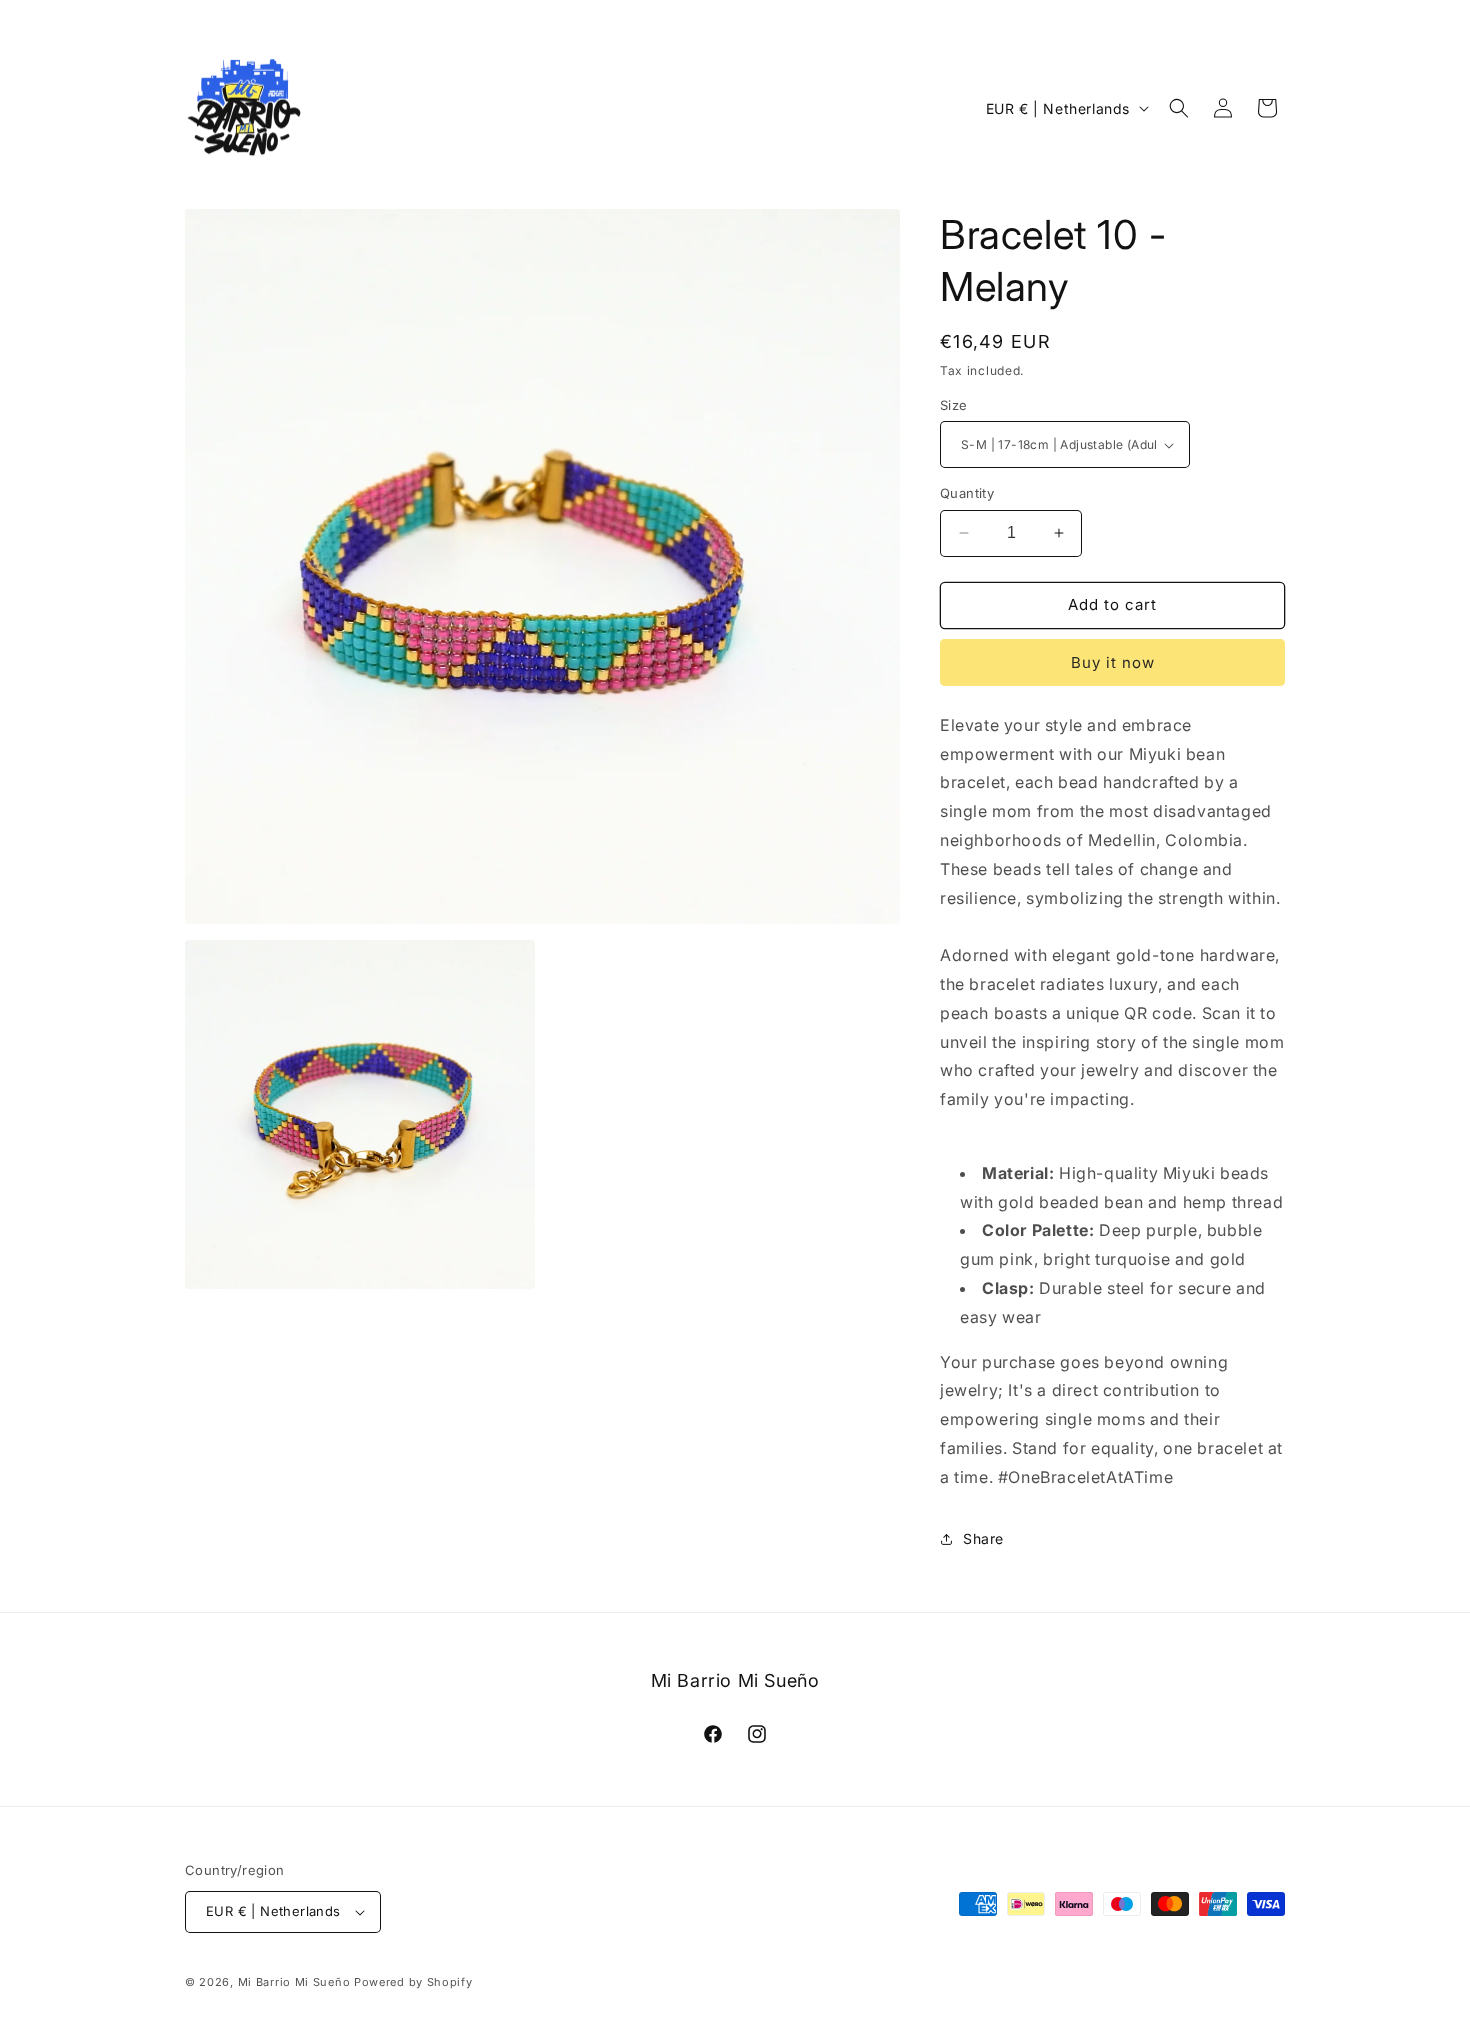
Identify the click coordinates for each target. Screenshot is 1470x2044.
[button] (1179, 108)
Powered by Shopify (413, 1982)
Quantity (967, 493)
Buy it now (1113, 662)
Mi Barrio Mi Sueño (294, 1982)
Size (954, 405)
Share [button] (983, 1538)
